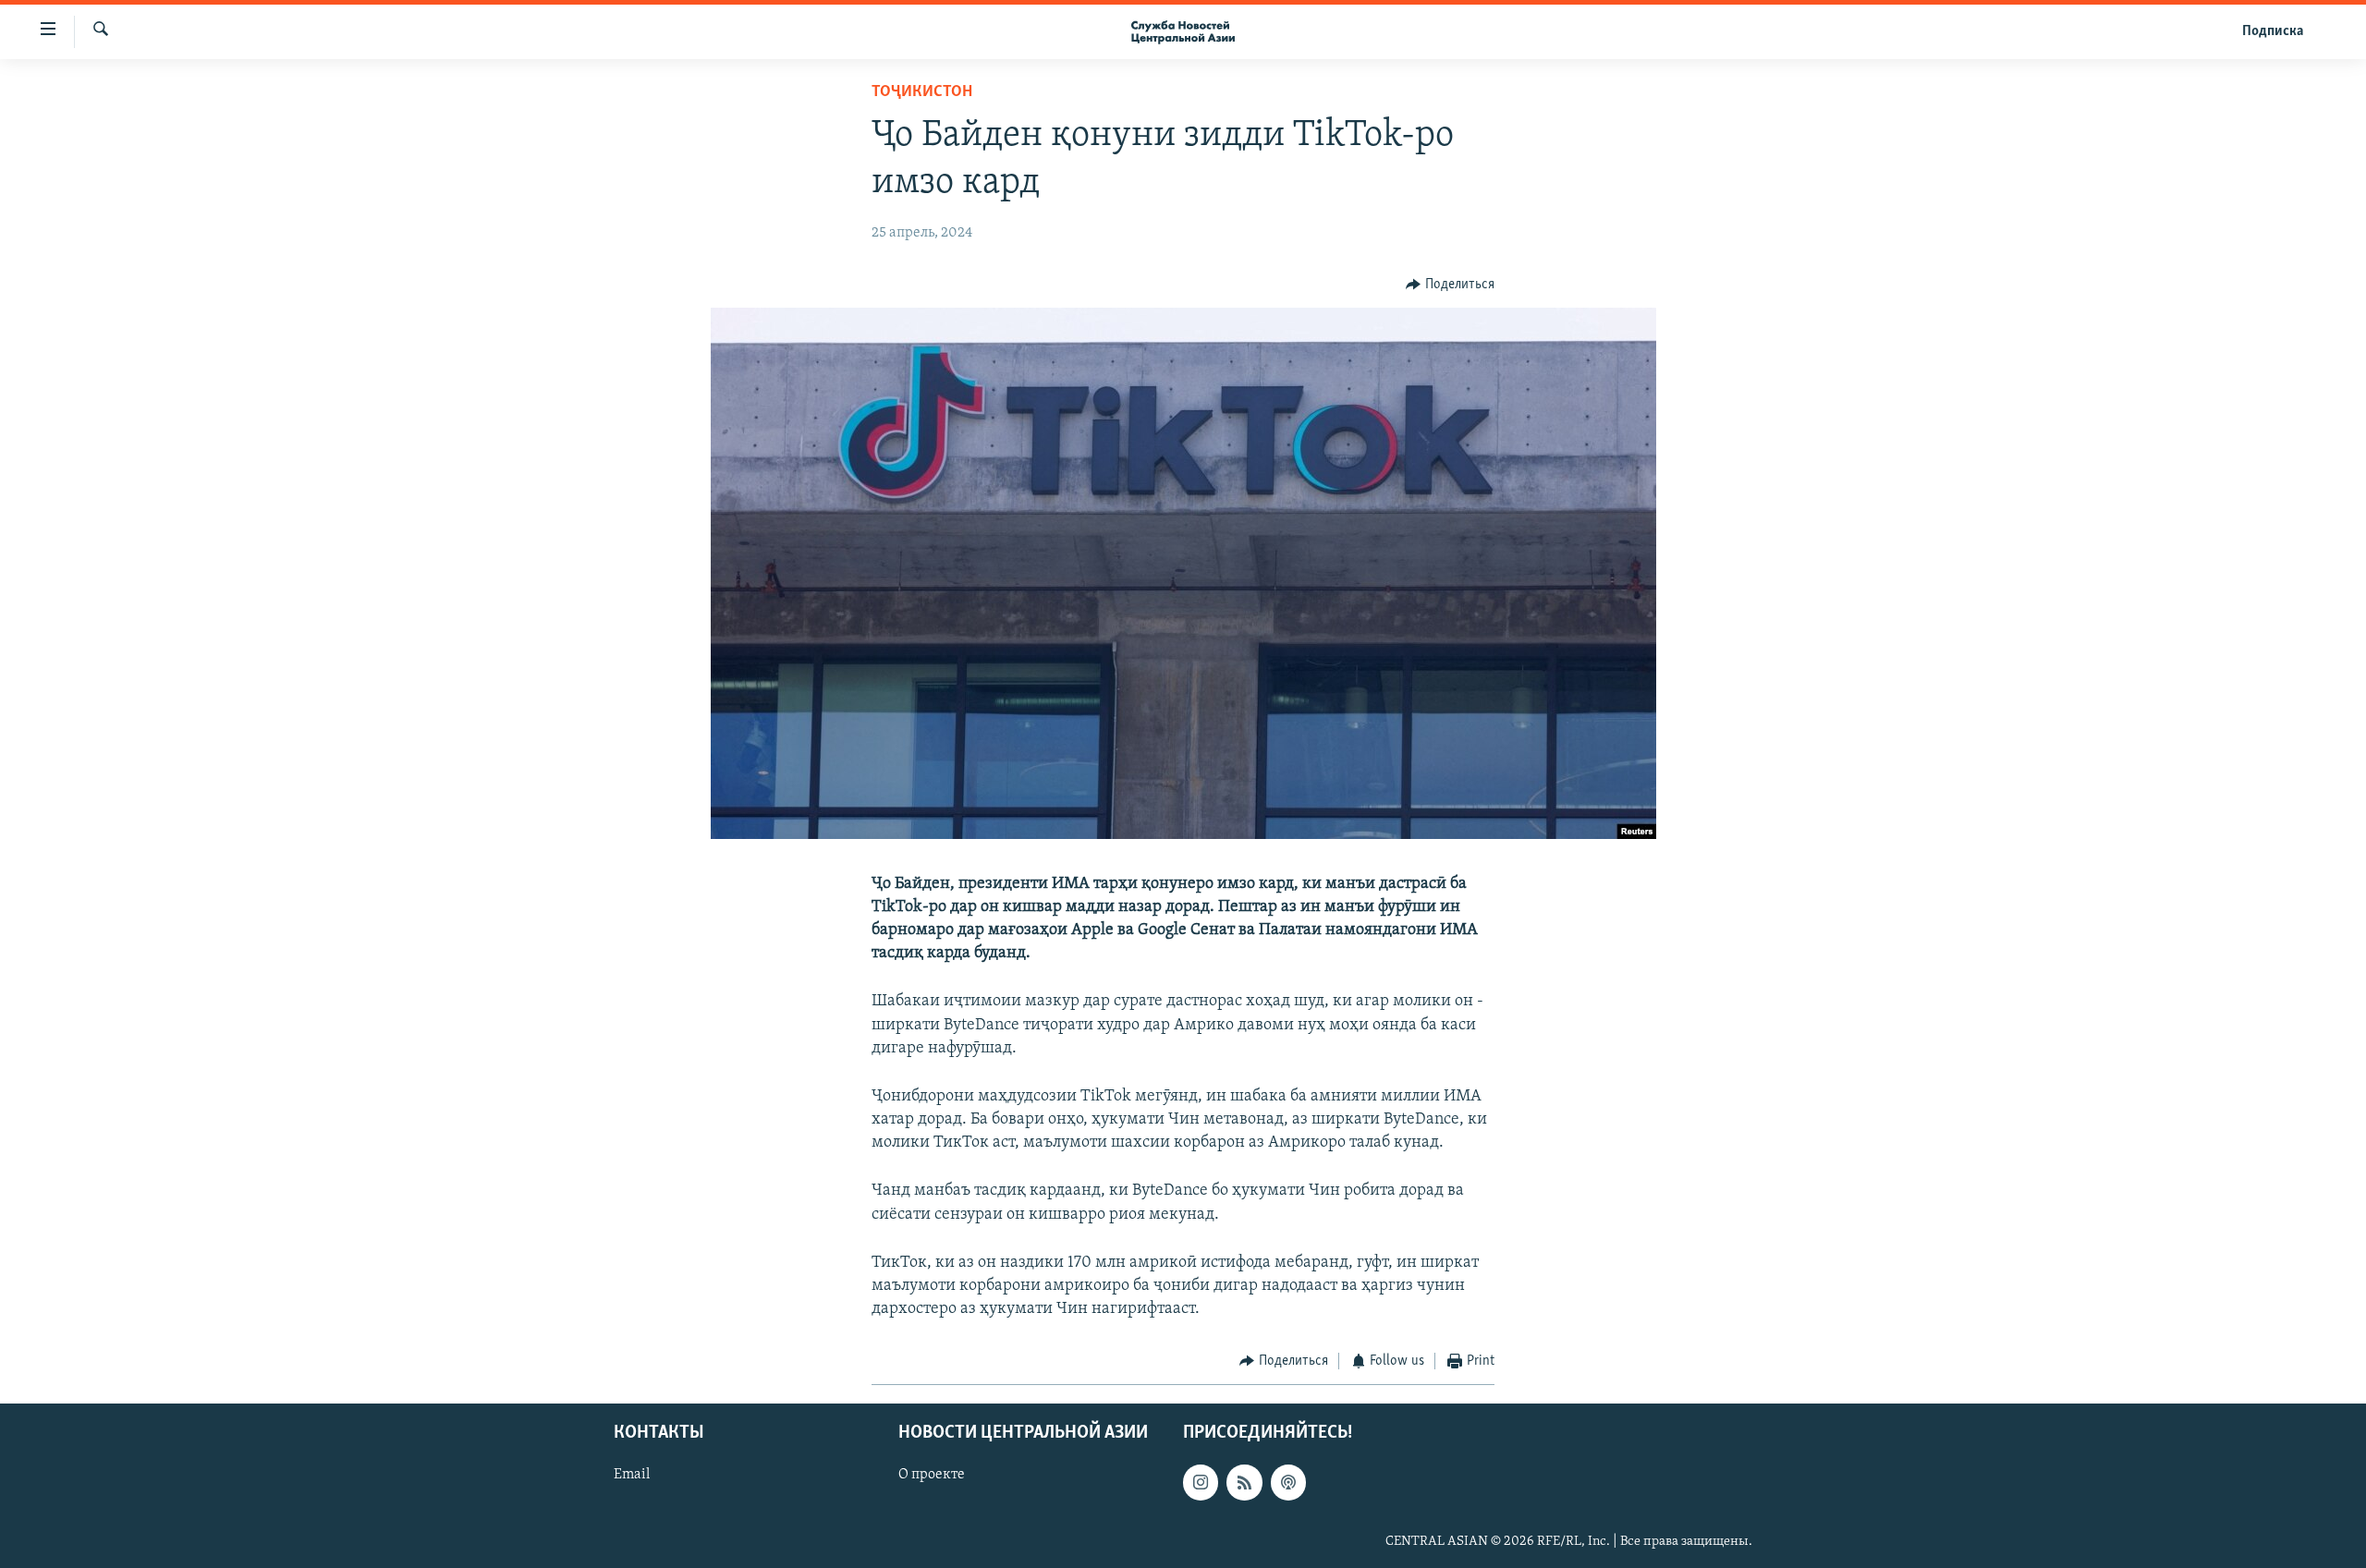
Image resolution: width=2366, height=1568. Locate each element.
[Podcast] (1288, 1482)
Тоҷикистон (922, 92)
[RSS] (1244, 1482)
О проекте (932, 1475)
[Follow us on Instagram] (1201, 1482)
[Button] (1450, 285)
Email (632, 1475)
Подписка (2273, 31)
